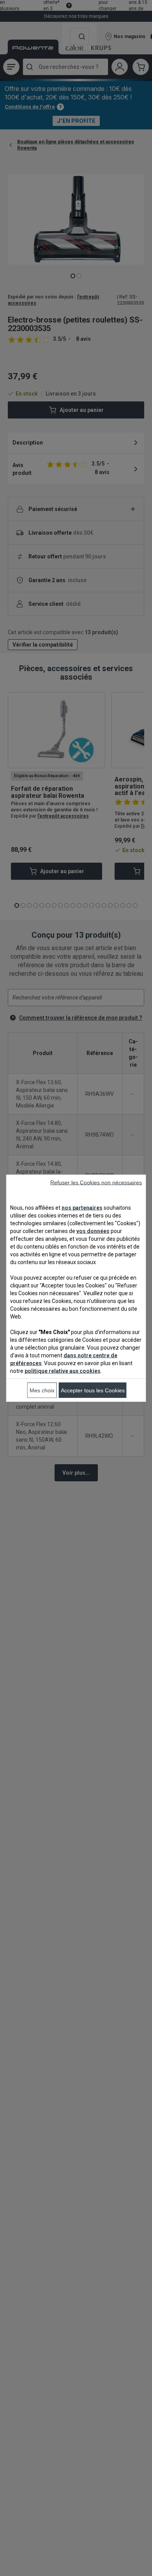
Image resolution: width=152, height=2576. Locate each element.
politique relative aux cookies (63, 1371)
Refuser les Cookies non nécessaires (96, 1182)
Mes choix (42, 1390)
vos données (93, 1231)
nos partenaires (82, 1207)
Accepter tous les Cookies (93, 1390)
